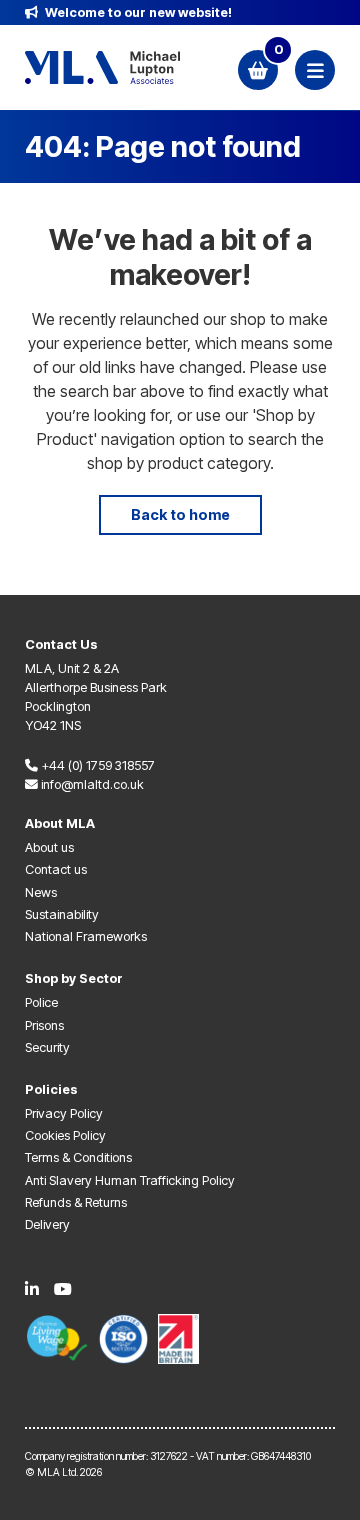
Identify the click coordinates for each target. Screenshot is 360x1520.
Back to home (180, 514)
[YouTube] (63, 1289)
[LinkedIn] (32, 1289)
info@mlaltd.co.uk (91, 784)
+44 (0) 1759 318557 (96, 765)
